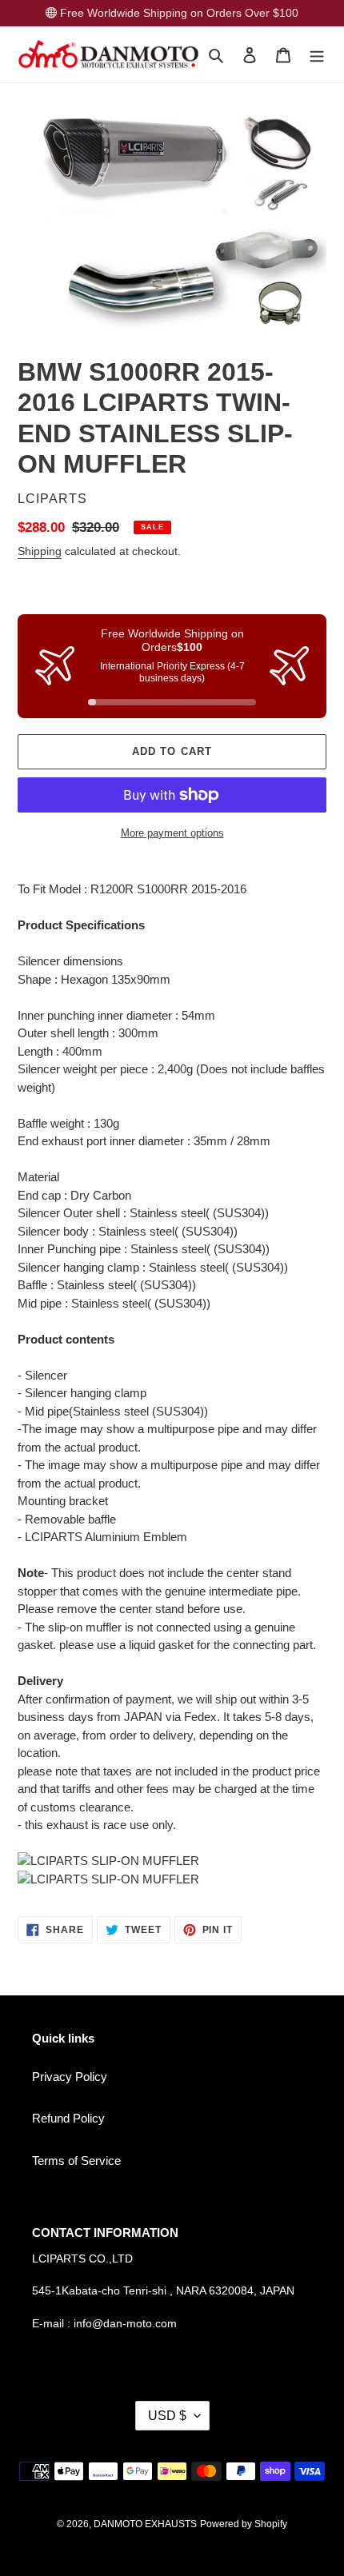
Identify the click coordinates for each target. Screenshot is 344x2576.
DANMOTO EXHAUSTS (145, 2524)
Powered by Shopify (244, 2524)
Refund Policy (68, 2118)
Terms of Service (76, 2161)
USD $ (167, 2416)
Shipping (40, 551)
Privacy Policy (70, 2077)
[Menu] (317, 55)
